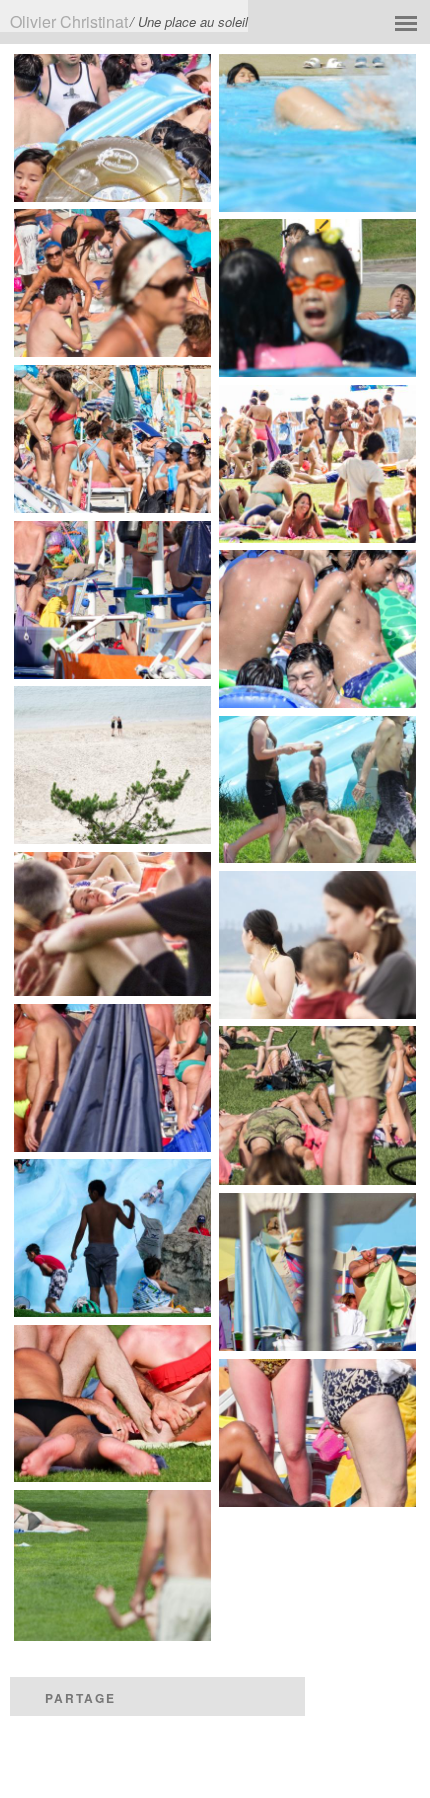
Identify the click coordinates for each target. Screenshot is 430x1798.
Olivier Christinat (69, 21)
